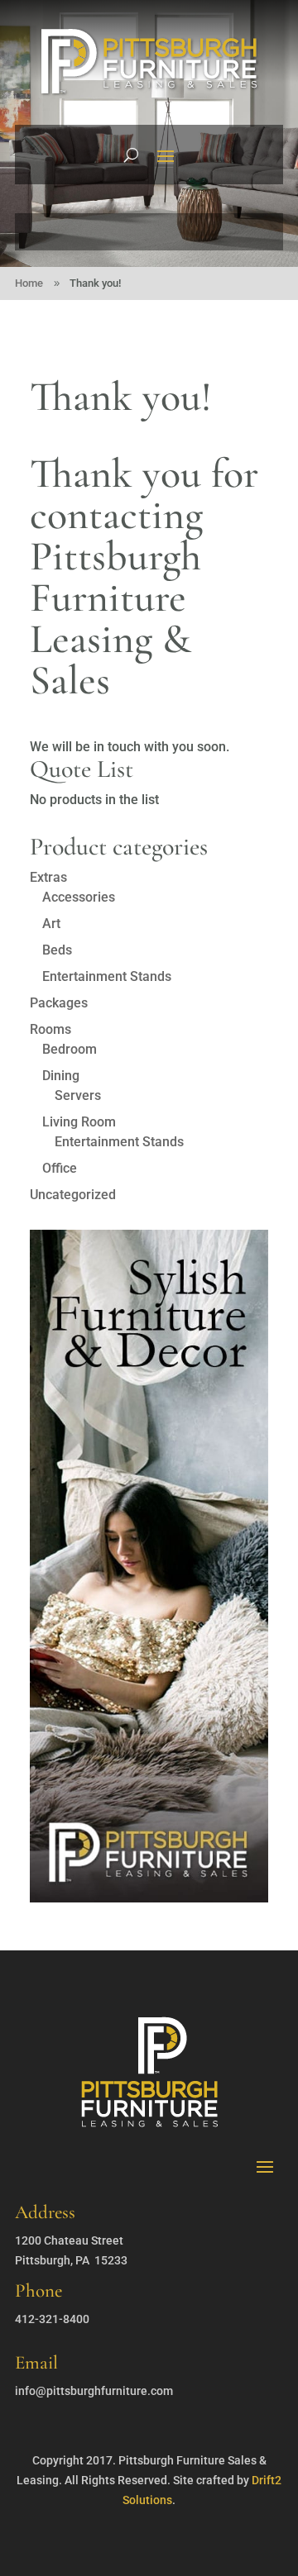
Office (60, 1168)
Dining (61, 1076)
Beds (57, 950)
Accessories (79, 897)
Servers (78, 1095)
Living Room (79, 1122)
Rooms (50, 1029)
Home (29, 283)
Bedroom (70, 1049)
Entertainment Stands (107, 976)
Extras (48, 877)
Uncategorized (73, 1195)
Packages (59, 1003)
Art (51, 924)
